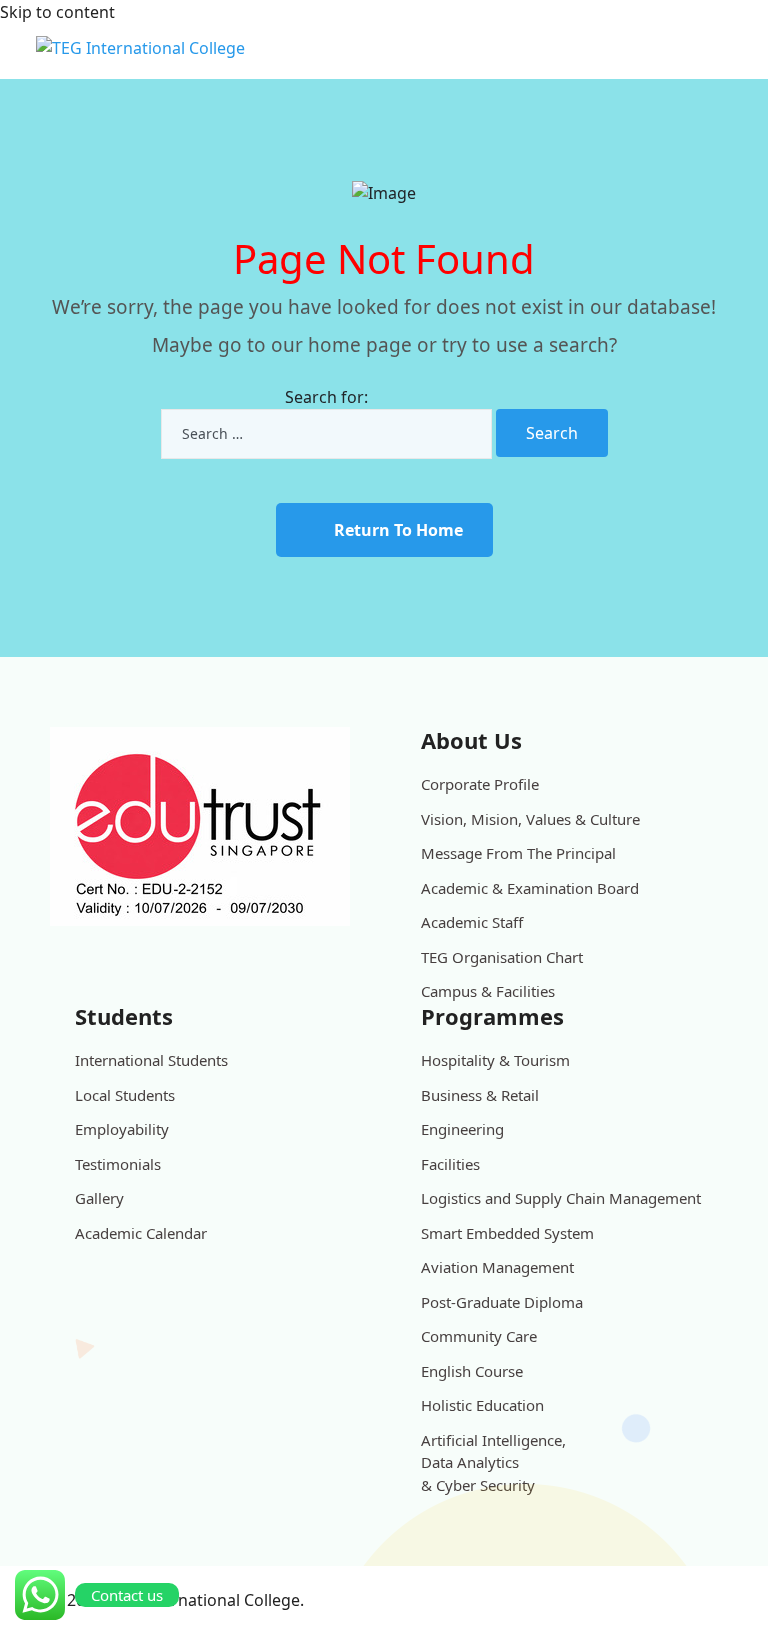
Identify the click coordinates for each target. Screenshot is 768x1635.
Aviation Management (497, 1267)
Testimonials (118, 1164)
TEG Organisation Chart (502, 957)
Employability (122, 1129)
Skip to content (57, 12)
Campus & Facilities (488, 991)
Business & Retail (480, 1095)
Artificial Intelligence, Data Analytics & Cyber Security (493, 1462)
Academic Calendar (141, 1233)
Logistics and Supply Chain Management (561, 1198)
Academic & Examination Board (530, 888)
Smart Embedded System (507, 1233)
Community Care (479, 1336)
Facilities (450, 1164)
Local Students (125, 1095)
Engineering (462, 1129)
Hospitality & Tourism (495, 1060)
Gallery (99, 1198)
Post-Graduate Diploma (502, 1302)
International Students (151, 1060)
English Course (472, 1371)
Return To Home (398, 530)
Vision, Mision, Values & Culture (530, 819)
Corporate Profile (480, 784)
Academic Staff (472, 922)
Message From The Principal (518, 853)
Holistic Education (482, 1405)
